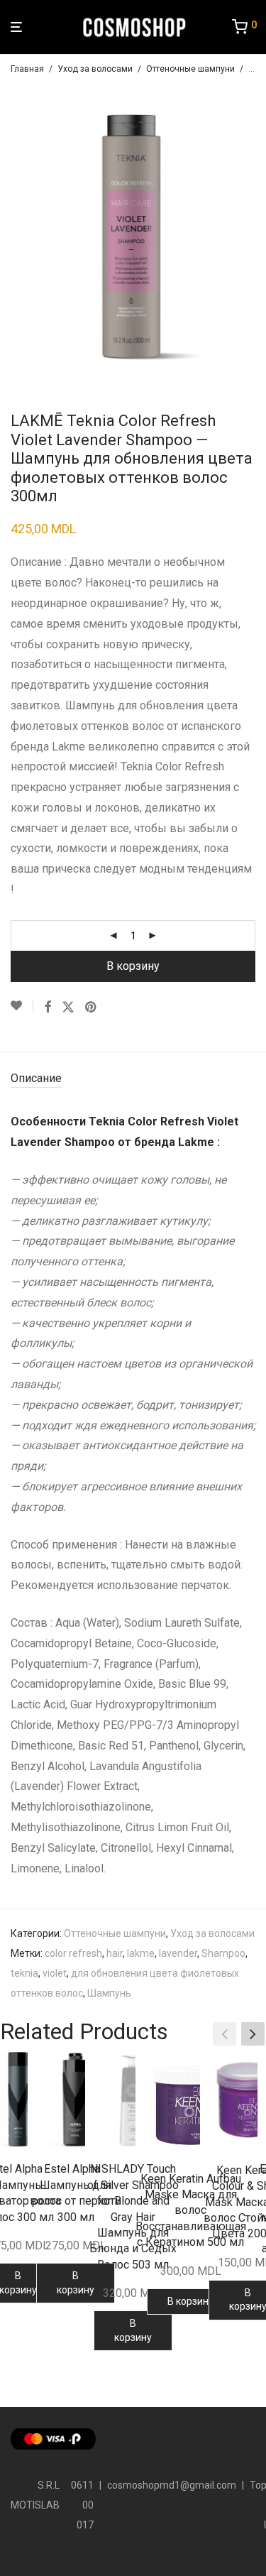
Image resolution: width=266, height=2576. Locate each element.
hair (115, 1953)
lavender (178, 1953)
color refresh (73, 1953)
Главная (27, 69)
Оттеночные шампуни (190, 69)
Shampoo (223, 1953)
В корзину (133, 966)
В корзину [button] (76, 2283)
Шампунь (109, 1993)
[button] (253, 2034)
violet (55, 1973)
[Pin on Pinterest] (92, 1008)
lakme (141, 1953)
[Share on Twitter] (68, 1008)
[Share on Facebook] (48, 1008)
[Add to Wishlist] (22, 1006)
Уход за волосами (95, 69)
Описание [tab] (36, 1078)
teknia (24, 1973)
